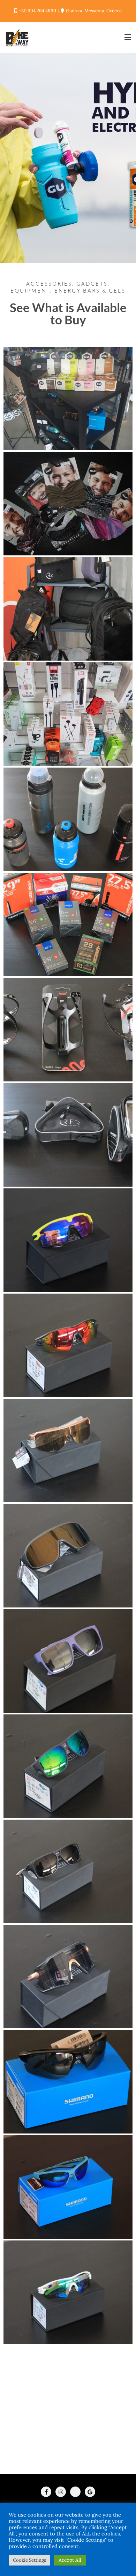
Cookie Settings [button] (29, 2560)
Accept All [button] (70, 2560)
